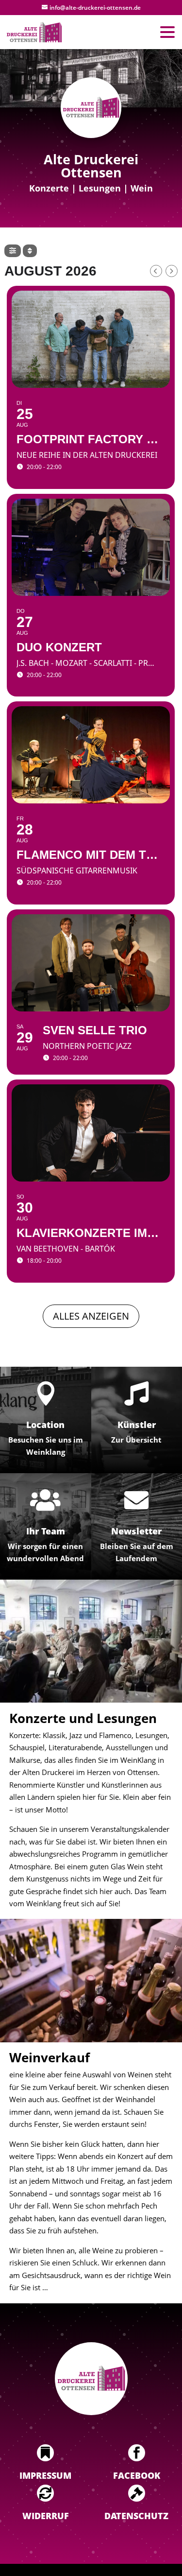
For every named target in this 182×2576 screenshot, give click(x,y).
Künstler (137, 1425)
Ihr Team (46, 1531)
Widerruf (46, 2516)
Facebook (137, 2475)
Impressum (45, 2475)
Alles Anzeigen (91, 1316)
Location (45, 1425)
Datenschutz (136, 2516)
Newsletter (136, 1531)
